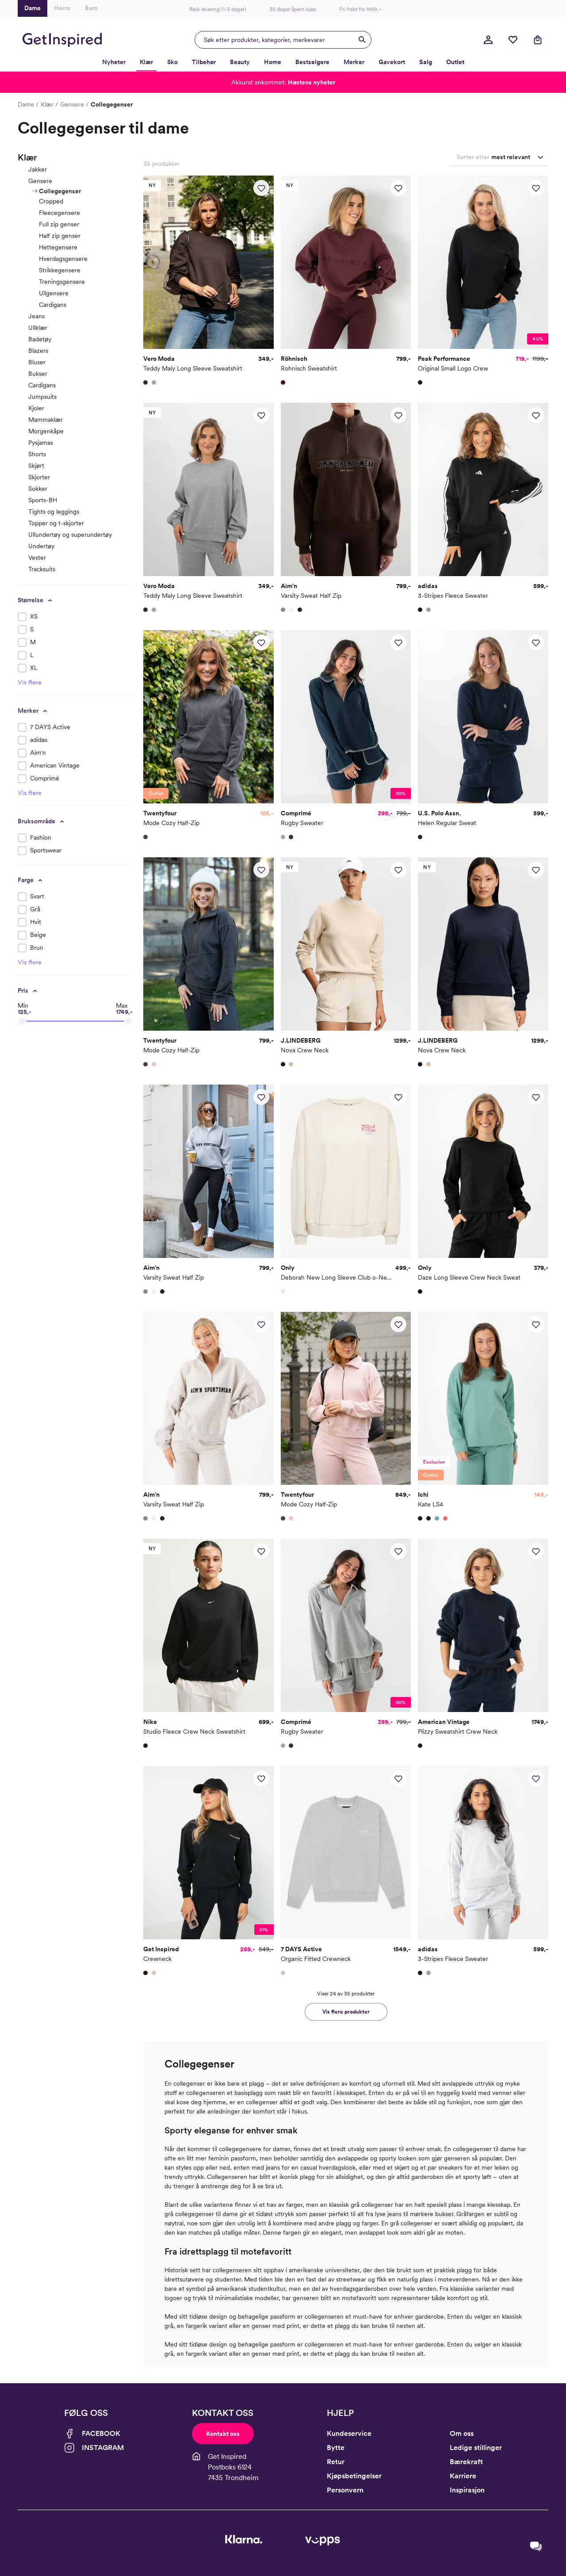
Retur (336, 2462)
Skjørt (36, 466)
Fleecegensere (59, 213)
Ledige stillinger (476, 2448)
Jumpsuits (42, 397)
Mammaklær (46, 420)
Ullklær (38, 328)
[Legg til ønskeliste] (261, 188)
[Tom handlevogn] (538, 40)
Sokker (38, 489)
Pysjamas (41, 443)
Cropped (51, 201)
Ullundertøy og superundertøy (70, 535)
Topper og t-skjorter (56, 523)
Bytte (336, 2448)
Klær (47, 104)
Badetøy (40, 339)
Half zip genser (60, 236)
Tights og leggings (54, 512)
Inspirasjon (467, 2490)
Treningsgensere (62, 282)
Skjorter (39, 477)
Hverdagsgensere (63, 259)
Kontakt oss (223, 2434)
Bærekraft (466, 2462)
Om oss (462, 2433)
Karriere (463, 2476)
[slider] (22, 1021)
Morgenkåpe (46, 431)
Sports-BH (43, 500)
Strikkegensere (60, 270)
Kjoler (36, 408)
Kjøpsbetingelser (354, 2476)
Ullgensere (54, 293)
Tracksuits (42, 569)
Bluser (37, 362)
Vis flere (30, 682)
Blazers (38, 351)
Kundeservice (349, 2433)
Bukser (38, 374)
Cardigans (53, 305)
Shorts (37, 454)
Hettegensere (58, 247)
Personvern (345, 2490)
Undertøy (41, 546)
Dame (26, 104)
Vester (37, 558)
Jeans (36, 316)
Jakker (38, 169)
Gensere (72, 104)
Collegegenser (60, 191)
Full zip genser (59, 224)
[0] (513, 40)
